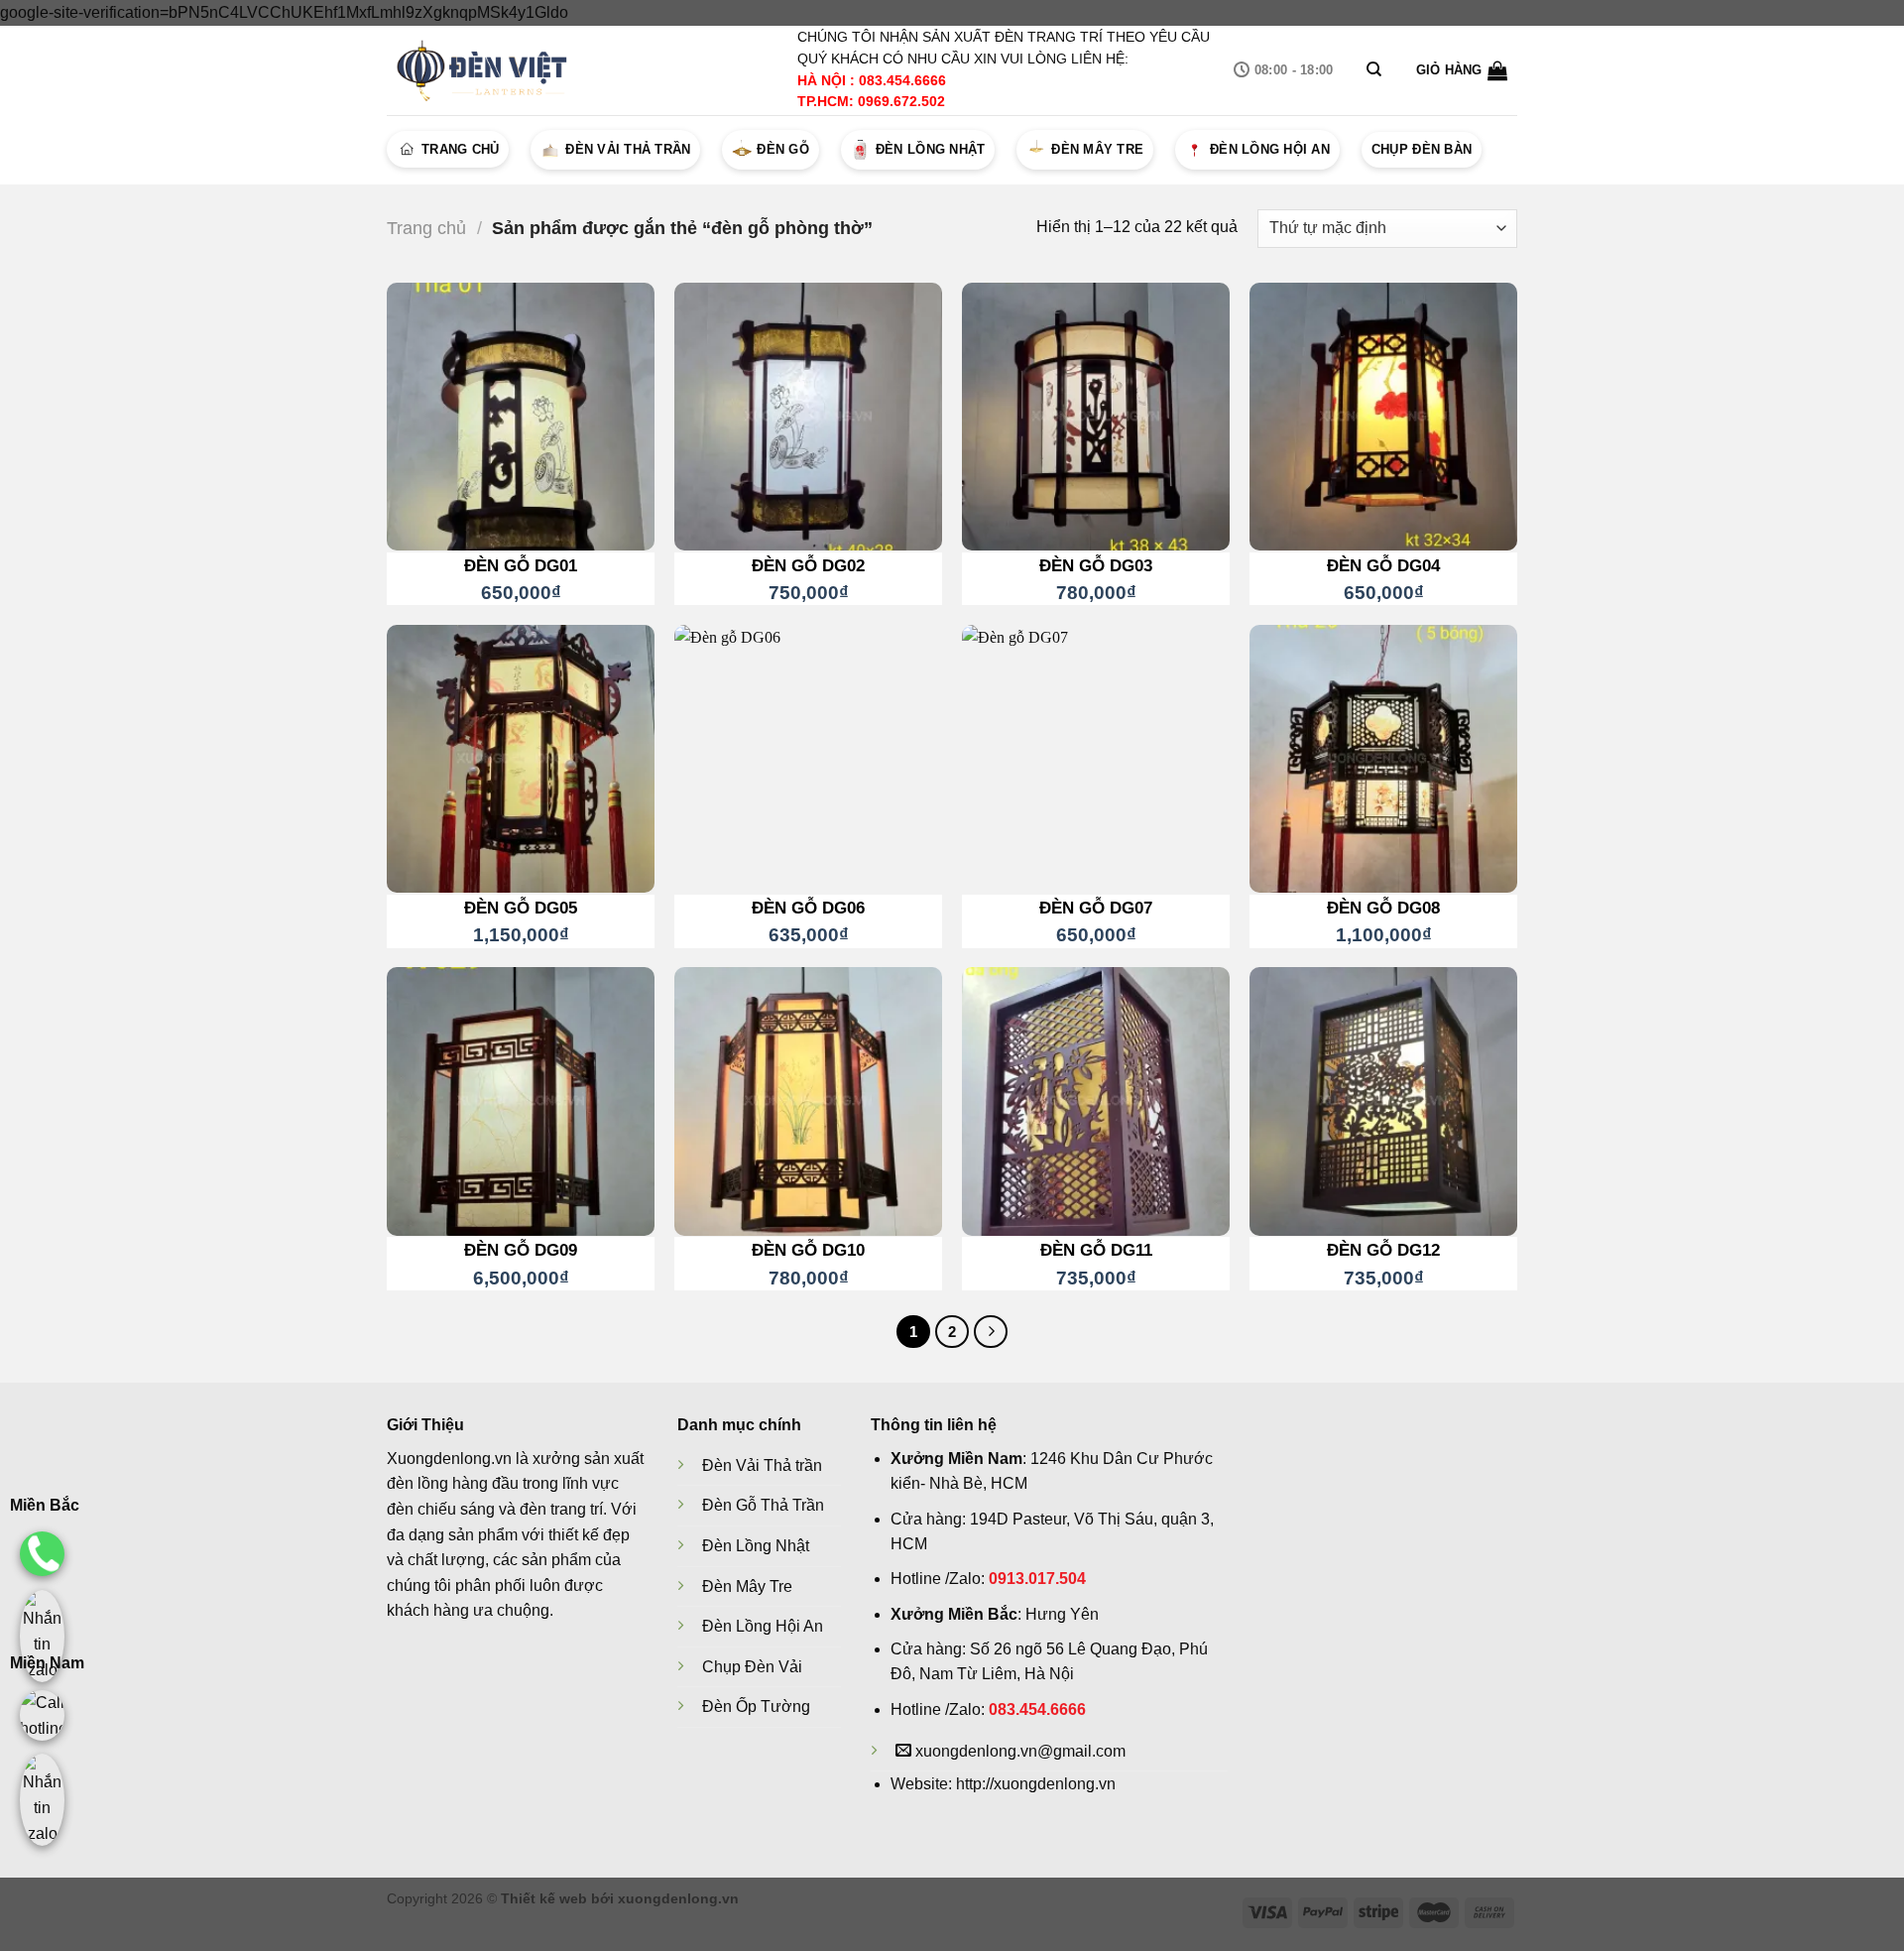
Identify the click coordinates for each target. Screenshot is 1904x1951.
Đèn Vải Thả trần (762, 1465)
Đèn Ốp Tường (756, 1707)
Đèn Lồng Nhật (756, 1546)
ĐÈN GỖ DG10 (808, 1250)
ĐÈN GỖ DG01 (521, 565)
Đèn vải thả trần (628, 149)
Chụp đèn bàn (1422, 149)
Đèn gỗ (783, 149)
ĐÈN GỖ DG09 (521, 1250)
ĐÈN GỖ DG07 (1096, 908)
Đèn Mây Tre (747, 1586)
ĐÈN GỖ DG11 (1096, 1250)
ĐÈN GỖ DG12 (1383, 1250)
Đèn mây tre (1097, 149)
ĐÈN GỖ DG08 (1383, 908)
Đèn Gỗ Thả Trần (763, 1505)
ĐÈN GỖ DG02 (808, 565)
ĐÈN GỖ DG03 (1096, 565)
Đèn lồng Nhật (930, 149)
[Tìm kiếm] (1374, 69)
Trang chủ (460, 149)
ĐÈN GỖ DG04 (1383, 565)
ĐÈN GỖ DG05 (521, 908)
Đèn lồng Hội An (1270, 149)
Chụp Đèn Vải (752, 1667)
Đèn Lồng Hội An (763, 1626)
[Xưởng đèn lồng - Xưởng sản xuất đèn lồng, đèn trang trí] (486, 70)
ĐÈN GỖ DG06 (808, 908)
